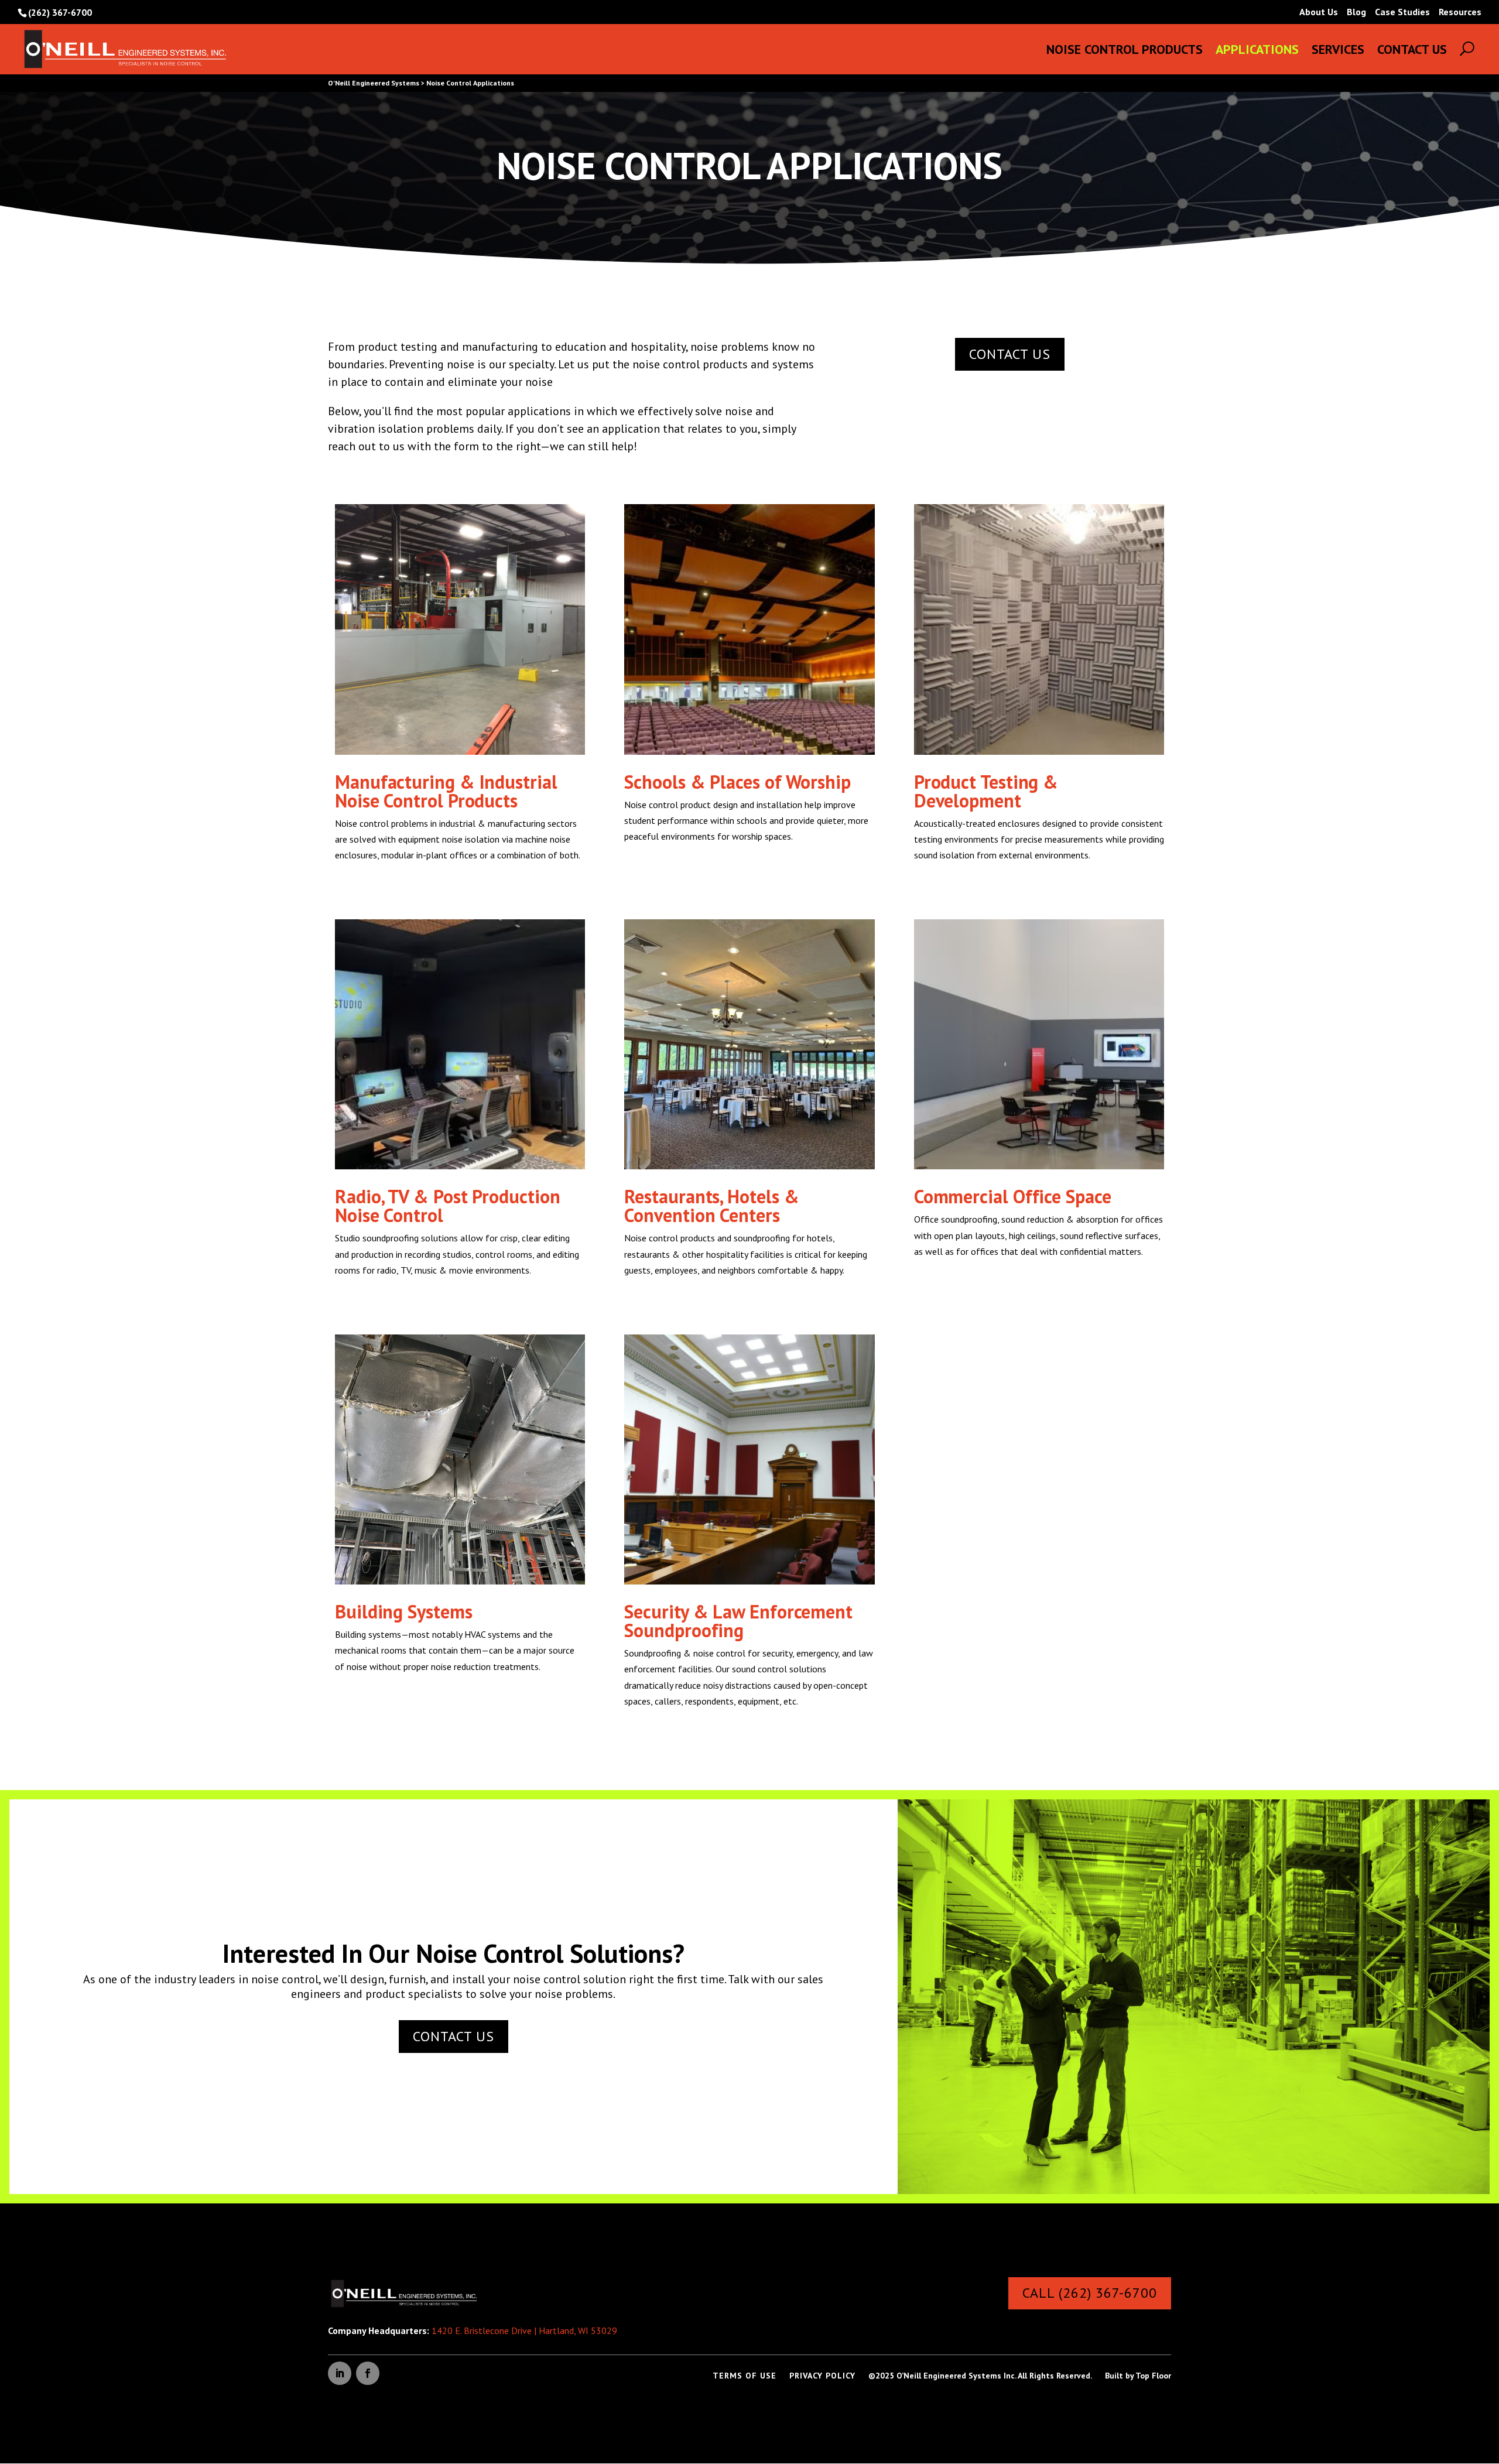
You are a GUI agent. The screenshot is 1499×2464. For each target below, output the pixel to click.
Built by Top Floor (1138, 2376)
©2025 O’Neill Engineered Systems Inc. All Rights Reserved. (980, 2376)
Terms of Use (745, 2376)
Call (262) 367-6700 (1090, 2293)
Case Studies (1402, 12)
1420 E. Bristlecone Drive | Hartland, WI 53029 (524, 2330)
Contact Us (1412, 51)
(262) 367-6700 (60, 12)
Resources (1460, 12)
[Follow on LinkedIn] (340, 2373)
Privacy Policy (822, 2376)
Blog (1356, 12)
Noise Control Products (1125, 51)
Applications (1257, 51)
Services (1338, 51)
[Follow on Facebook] (368, 2373)
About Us (1319, 12)
